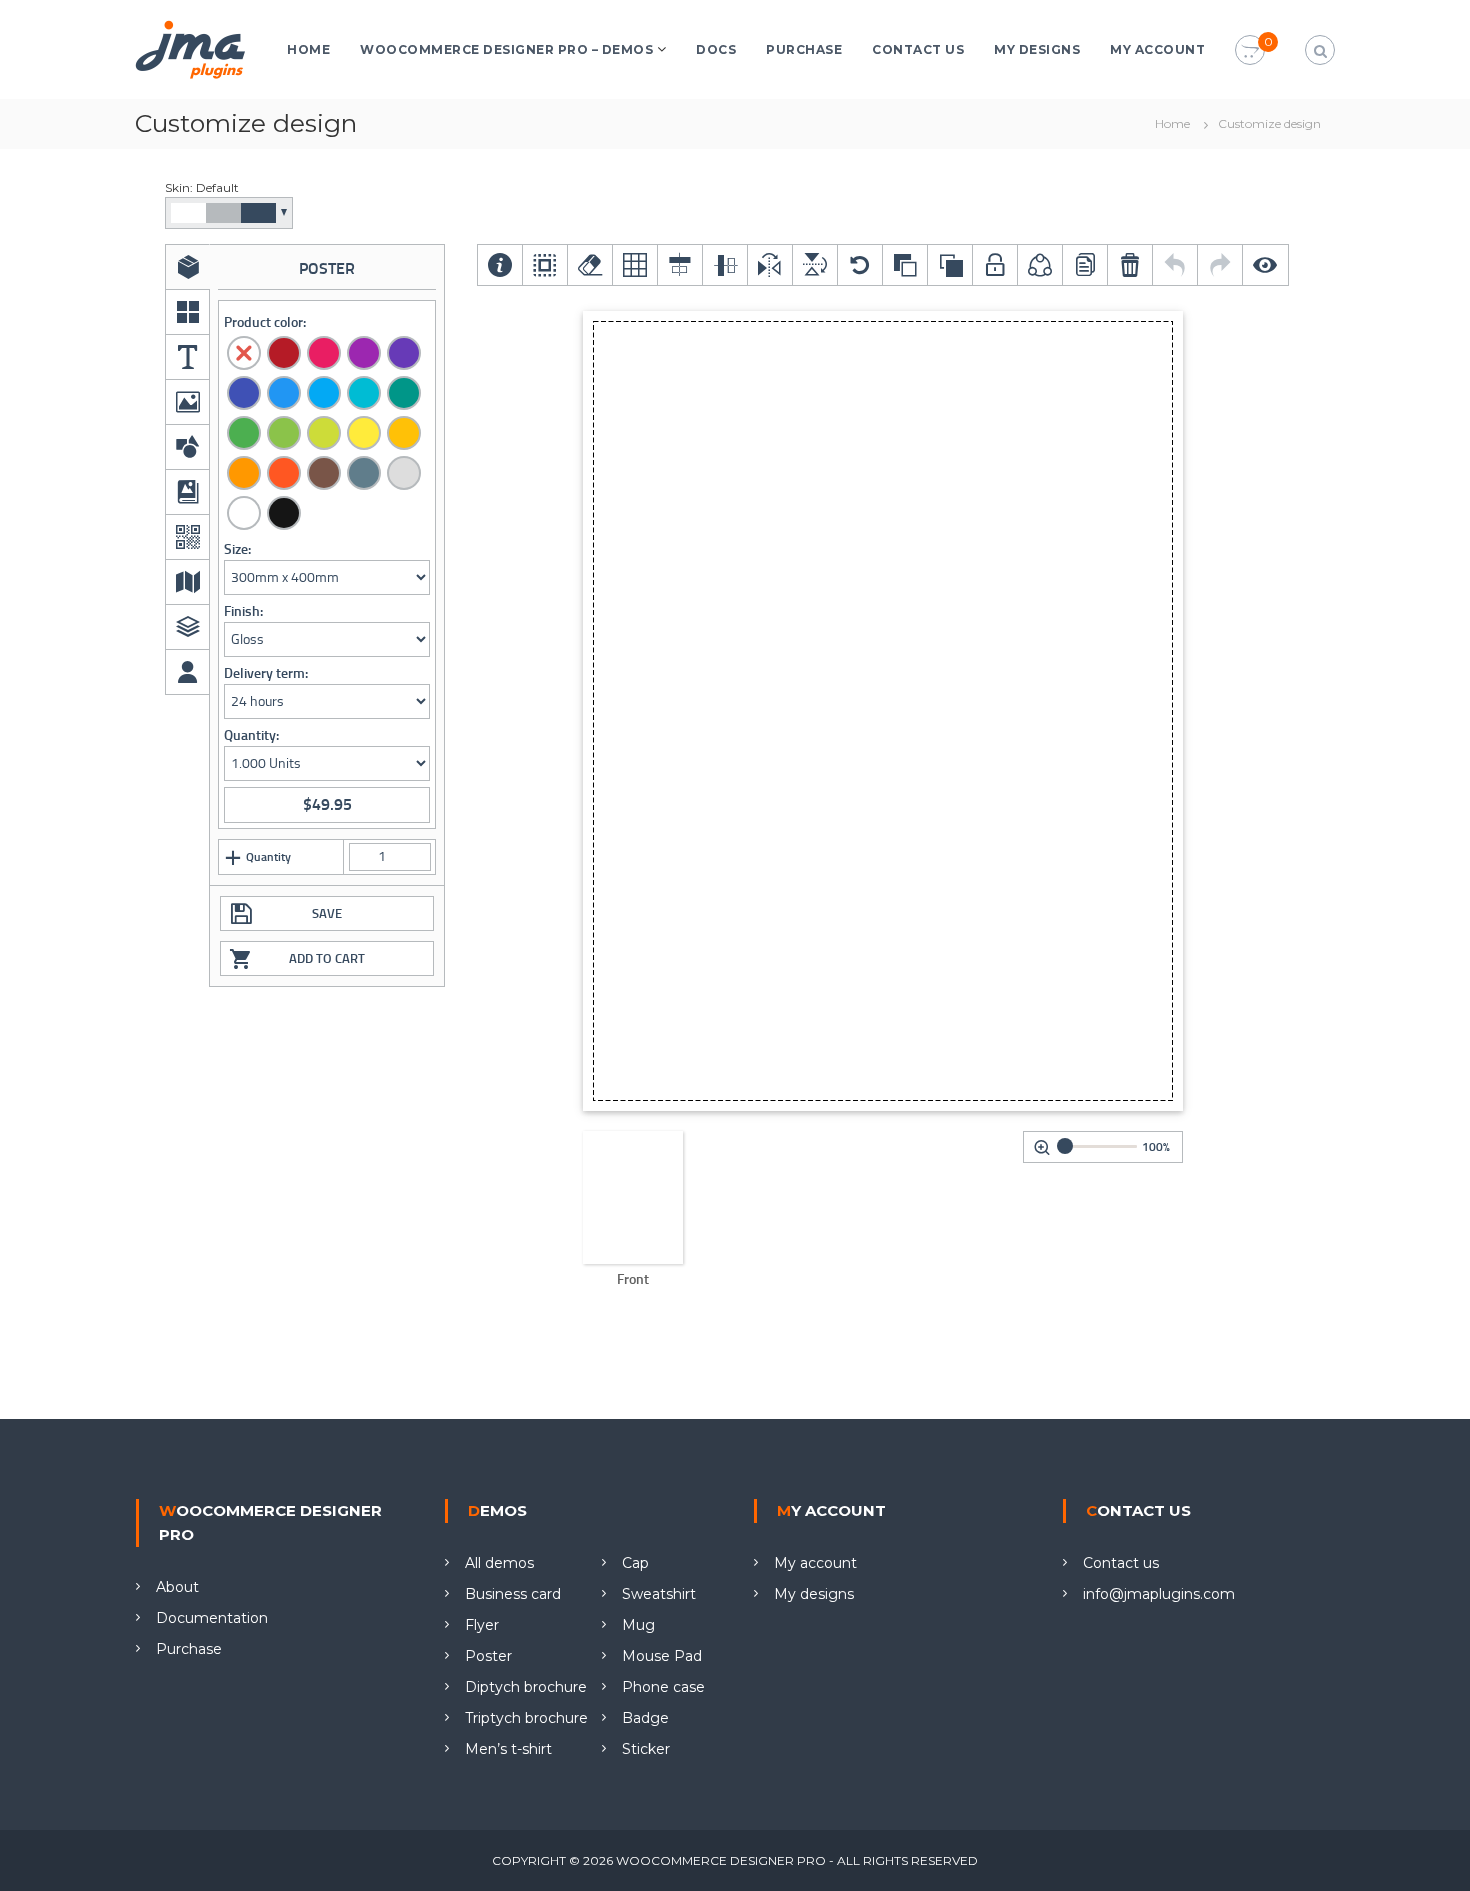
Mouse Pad (662, 1656)
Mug (638, 1625)
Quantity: (251, 735)
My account (1157, 49)
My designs (1037, 49)
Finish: (243, 611)
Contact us (918, 49)
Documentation (212, 1618)
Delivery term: (266, 673)
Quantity (268, 857)
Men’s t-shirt (508, 1749)
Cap (635, 1563)
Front (633, 1279)
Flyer (482, 1625)
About (177, 1587)
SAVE (327, 913)
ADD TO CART (327, 958)
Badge (645, 1718)
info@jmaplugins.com (1159, 1594)
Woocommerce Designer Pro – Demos (506, 49)
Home (308, 49)
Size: (237, 549)
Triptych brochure (526, 1718)
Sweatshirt (659, 1594)
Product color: (265, 322)
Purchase (804, 49)
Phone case (663, 1687)
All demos (499, 1563)
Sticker (646, 1749)
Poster (488, 1656)
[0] (1250, 51)
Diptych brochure (526, 1687)
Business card (513, 1594)
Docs (716, 49)
